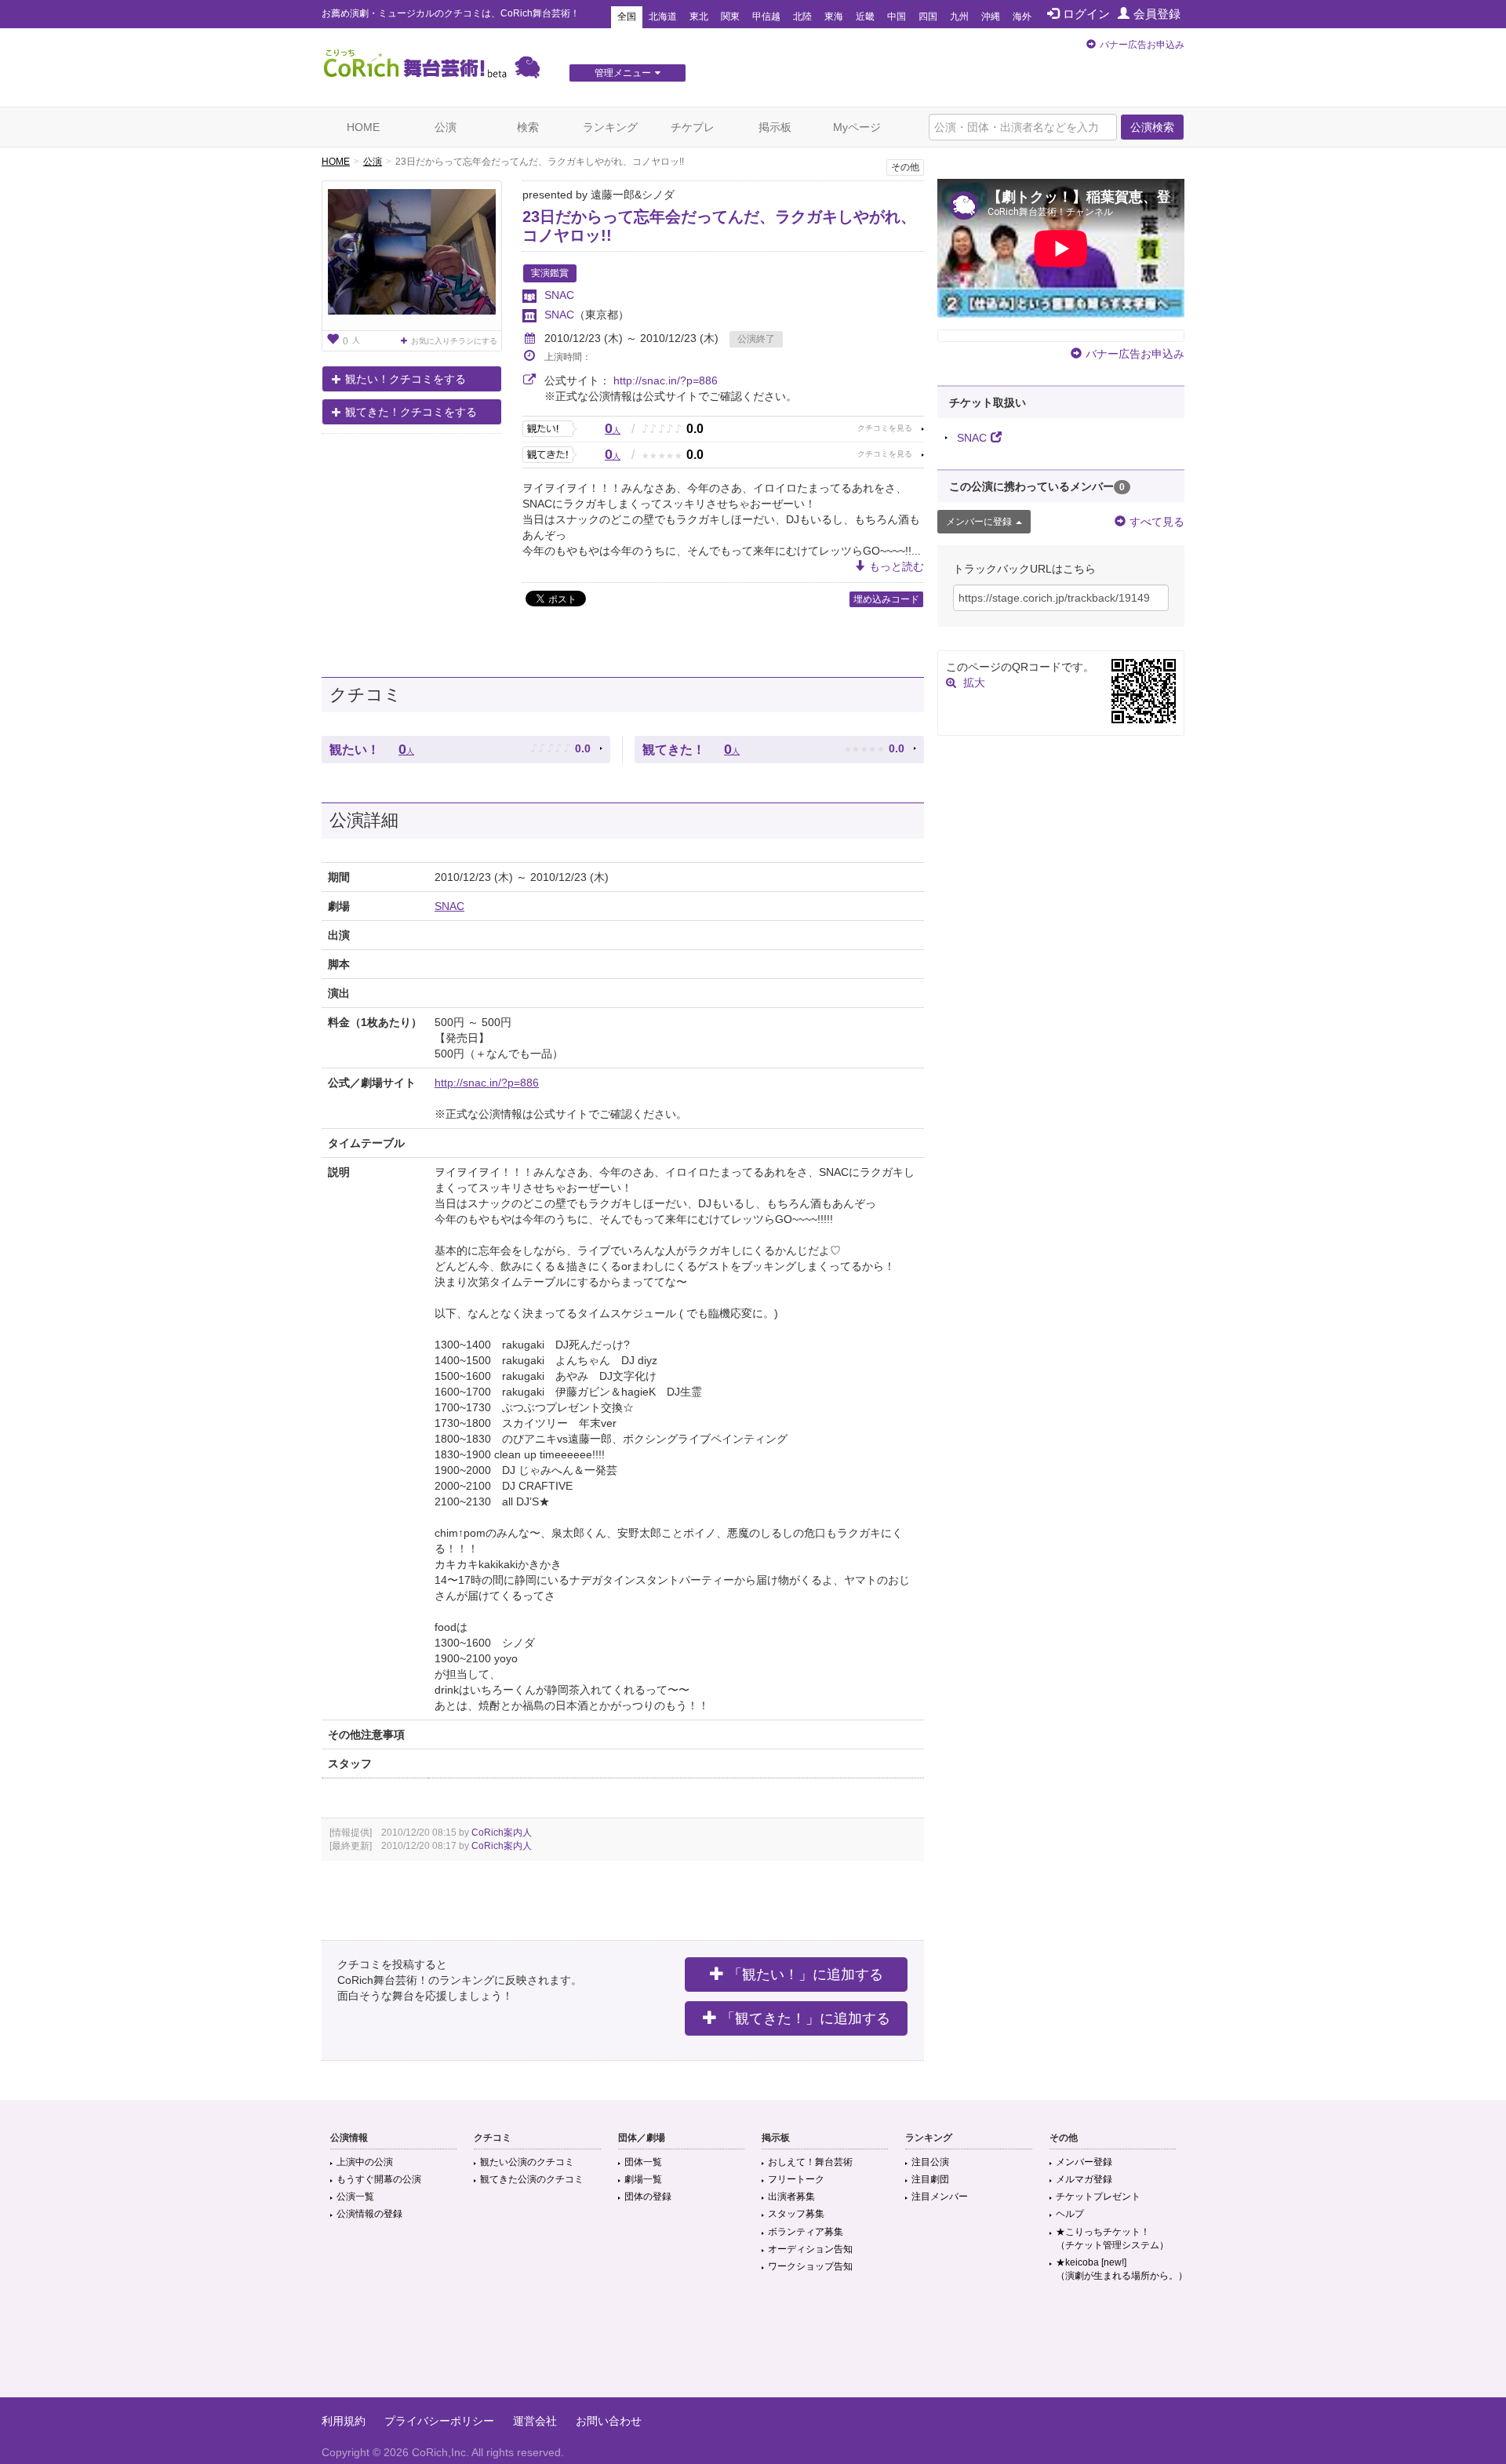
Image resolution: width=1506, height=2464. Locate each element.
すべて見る (1157, 522)
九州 (959, 16)
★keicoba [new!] (1122, 2269)
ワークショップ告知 (810, 2266)
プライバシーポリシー (439, 2421)
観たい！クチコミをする (406, 379)
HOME (363, 127)
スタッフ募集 (796, 2214)
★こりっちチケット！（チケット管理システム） (1112, 2238)
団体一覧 (643, 2162)
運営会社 (535, 2421)
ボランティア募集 (806, 2232)
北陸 (802, 16)
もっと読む (897, 566)
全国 (627, 16)
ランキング (610, 127)
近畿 (865, 16)
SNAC (559, 295)
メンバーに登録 (979, 522)
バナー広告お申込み (1142, 45)
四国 (928, 16)
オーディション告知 (810, 2249)
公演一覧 (355, 2196)
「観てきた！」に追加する (806, 2018)
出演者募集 (791, 2196)
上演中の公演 (365, 2162)
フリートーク (796, 2179)
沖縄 (991, 16)
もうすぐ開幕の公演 (379, 2179)
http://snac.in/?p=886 (666, 380)
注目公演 (930, 2162)
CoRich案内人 (502, 1833)
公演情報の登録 (369, 2214)
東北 (699, 16)
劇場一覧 (643, 2179)
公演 (446, 127)
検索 (528, 127)
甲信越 (766, 16)
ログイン (1086, 14)
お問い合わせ (609, 2421)
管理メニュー (623, 73)
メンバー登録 (1084, 2162)
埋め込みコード (886, 599)
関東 (730, 16)
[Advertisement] (753, 2346)
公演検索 (1152, 127)
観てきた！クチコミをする (411, 412)
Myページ (857, 127)
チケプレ (693, 127)
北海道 (663, 16)
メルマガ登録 (1084, 2179)
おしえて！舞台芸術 (810, 2162)
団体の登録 (648, 2196)
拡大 (974, 682)
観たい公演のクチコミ (527, 2162)
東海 (834, 16)
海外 (1022, 16)
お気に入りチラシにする (454, 341)
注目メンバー (940, 2196)
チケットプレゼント (1098, 2196)
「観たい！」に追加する (806, 1974)
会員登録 (1157, 14)
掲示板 (775, 127)
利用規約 (344, 2421)
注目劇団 (930, 2179)
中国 (897, 16)
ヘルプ (1070, 2214)
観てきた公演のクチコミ (532, 2179)
